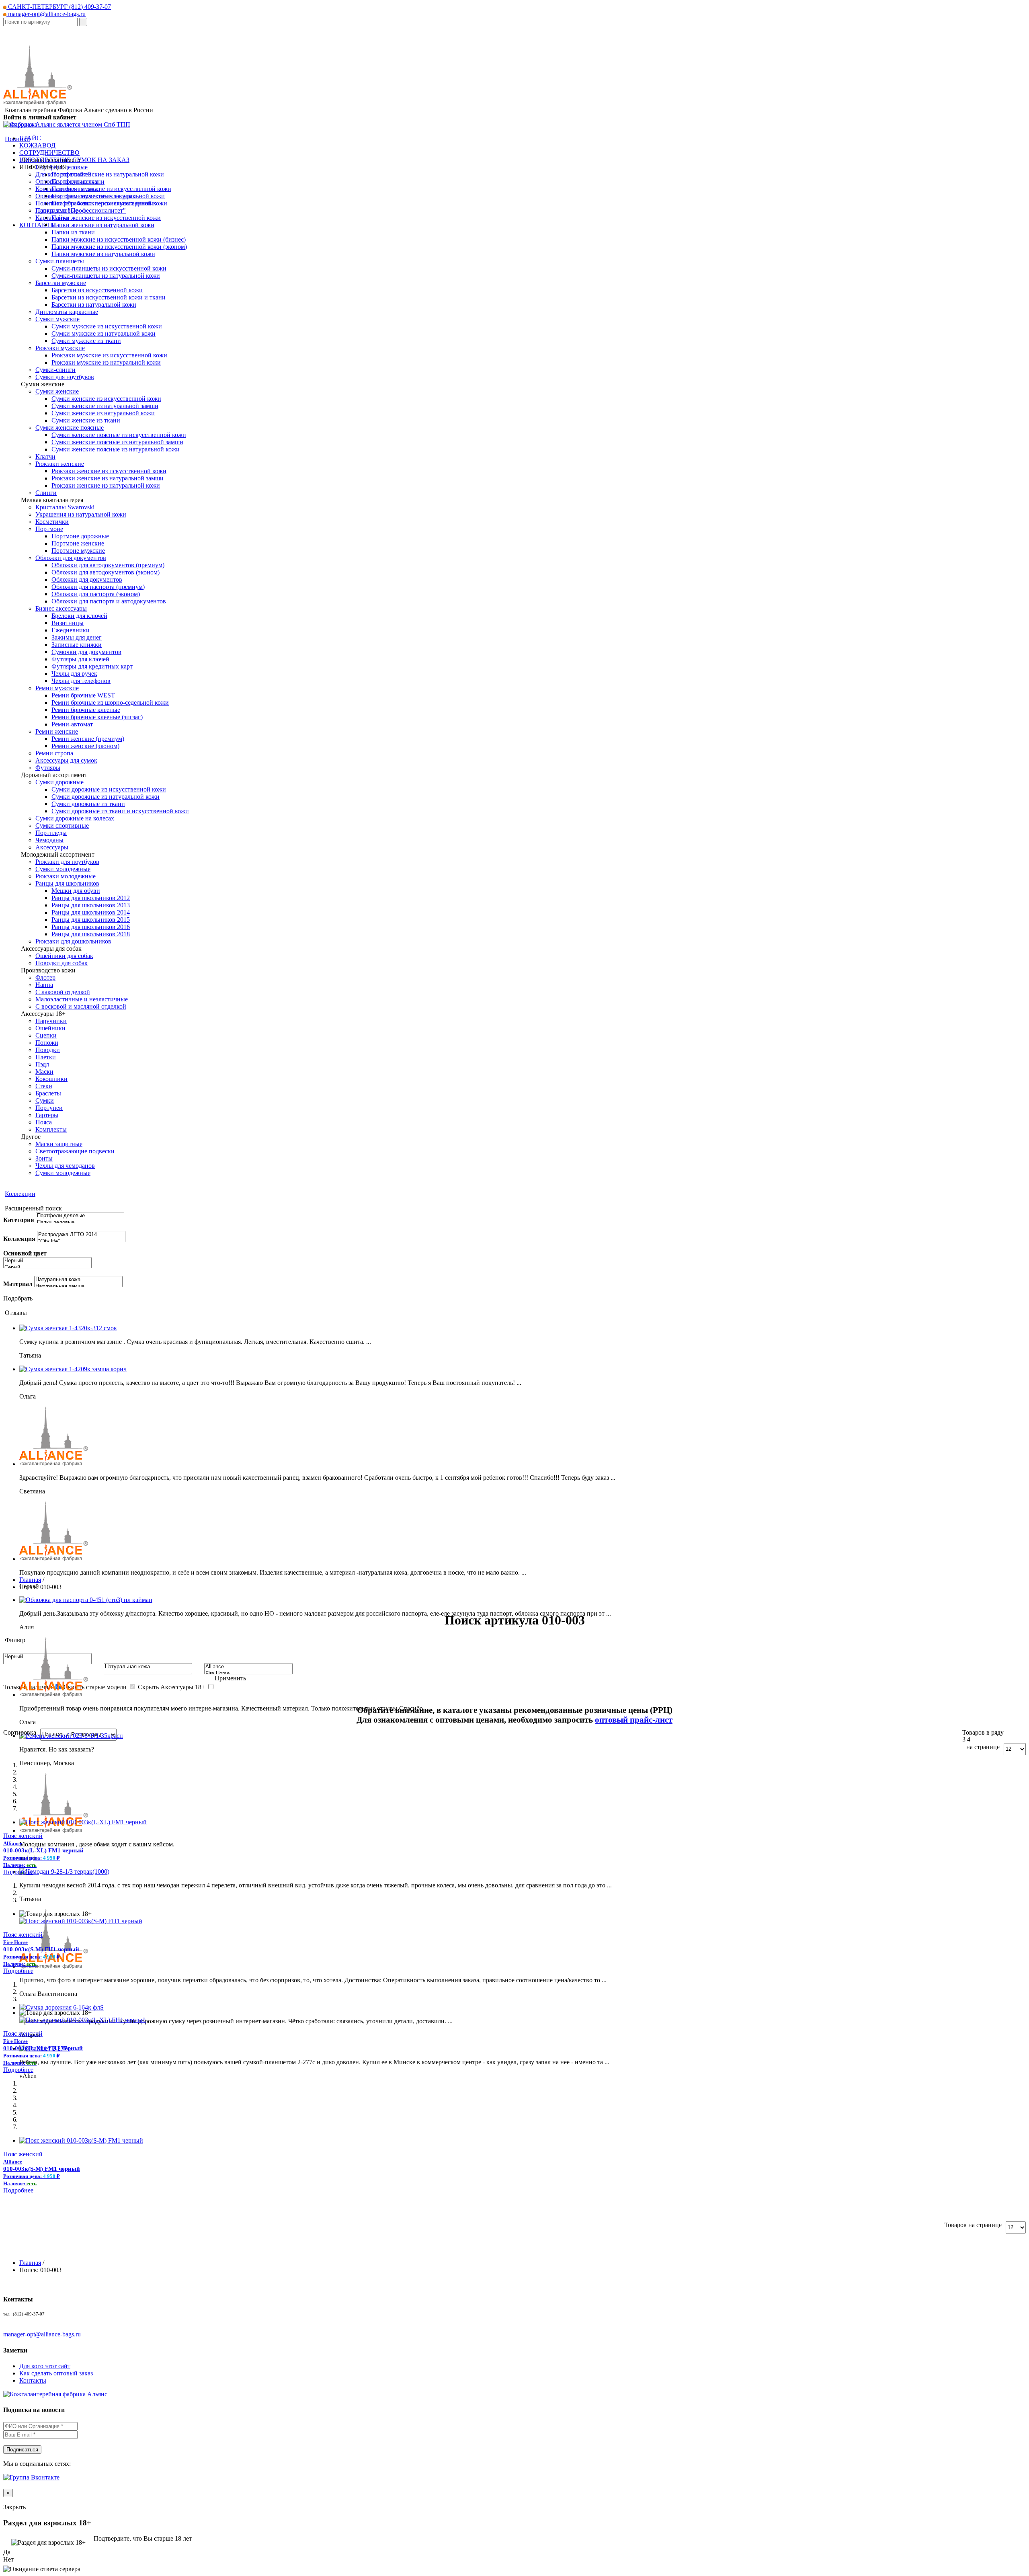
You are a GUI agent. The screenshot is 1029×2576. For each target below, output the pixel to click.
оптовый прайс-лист (634, 1720)
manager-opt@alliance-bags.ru (46, 14)
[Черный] (47, 1261)
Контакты (33, 2380)
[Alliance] (248, 1667)
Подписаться (22, 2450)
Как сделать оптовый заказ (56, 2373)
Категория (19, 1220)
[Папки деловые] (80, 1223)
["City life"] (81, 1242)
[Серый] (47, 1268)
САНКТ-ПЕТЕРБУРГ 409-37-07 (59, 7)
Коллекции (20, 1194)
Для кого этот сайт (45, 2366)
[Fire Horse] (248, 1674)
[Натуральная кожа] (78, 1280)
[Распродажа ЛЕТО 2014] (81, 1235)
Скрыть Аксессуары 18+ (171, 1687)
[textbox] (40, 22)
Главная (30, 1580)
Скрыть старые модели (95, 1687)
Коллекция (19, 1239)
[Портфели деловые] (80, 1216)
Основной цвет (25, 1253)
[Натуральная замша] (78, 1287)
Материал (18, 1284)
